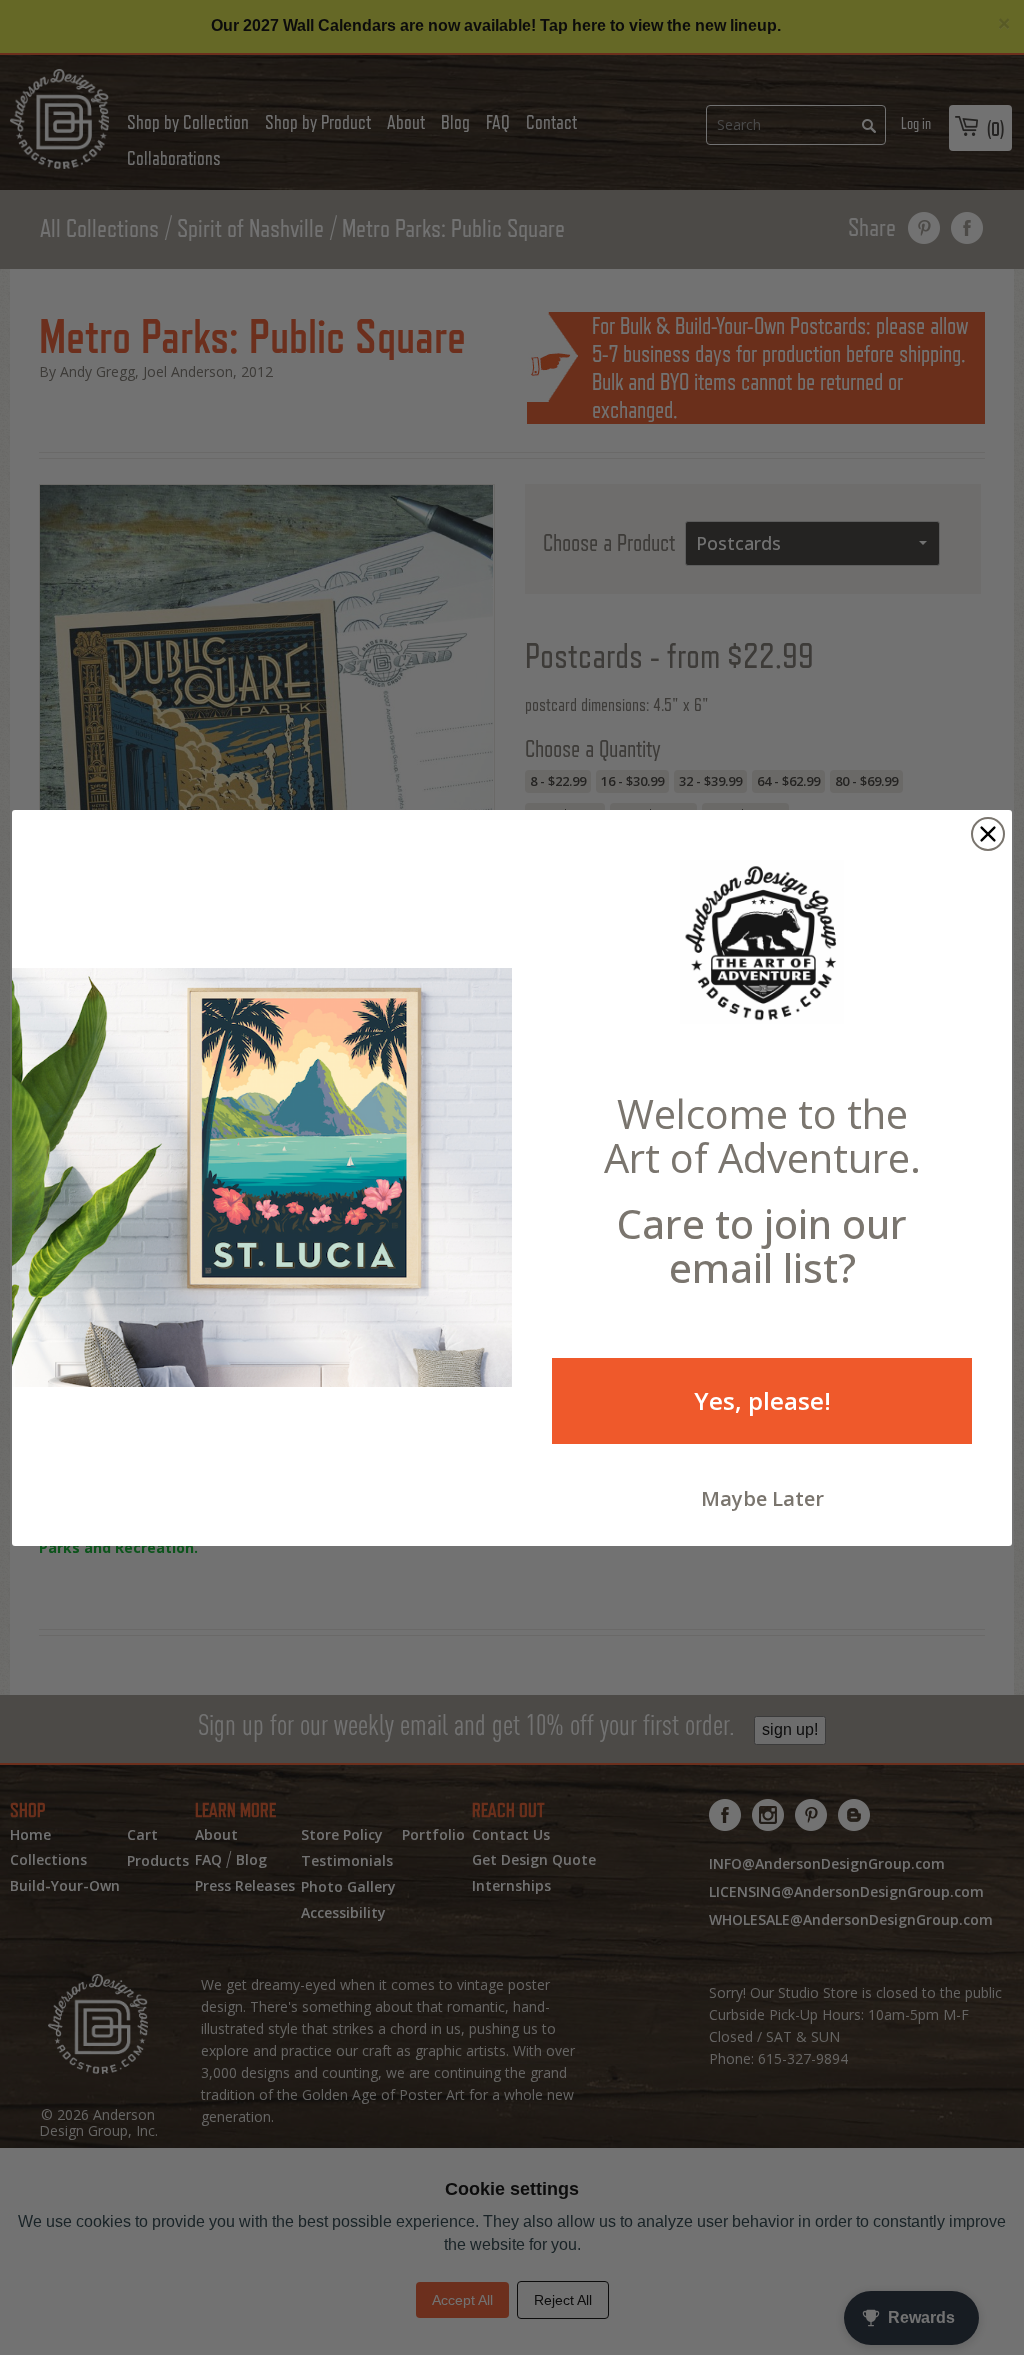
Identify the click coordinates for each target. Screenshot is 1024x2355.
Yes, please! (762, 1400)
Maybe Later (762, 1498)
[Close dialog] (988, 834)
